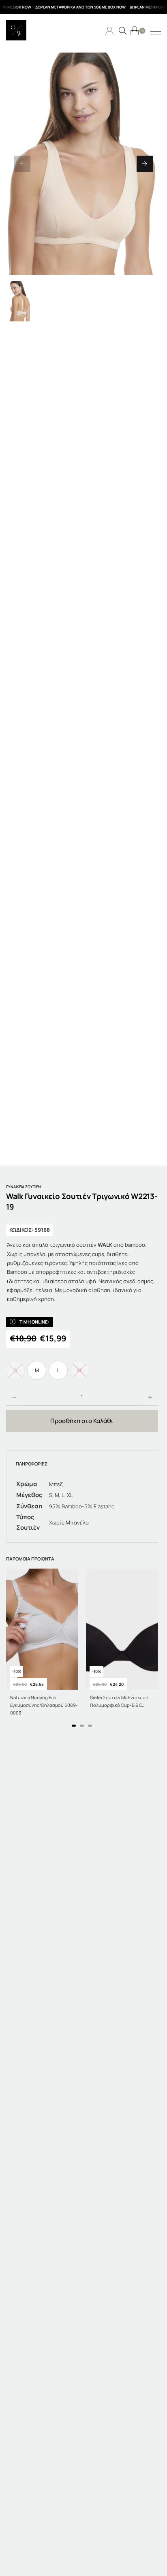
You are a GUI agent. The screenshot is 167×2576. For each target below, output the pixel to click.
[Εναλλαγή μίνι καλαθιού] (135, 31)
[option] (37, 1370)
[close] (156, 32)
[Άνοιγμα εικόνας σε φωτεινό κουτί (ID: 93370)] (83, 164)
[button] (22, 164)
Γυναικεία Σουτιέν (24, 1187)
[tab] (74, 1726)
